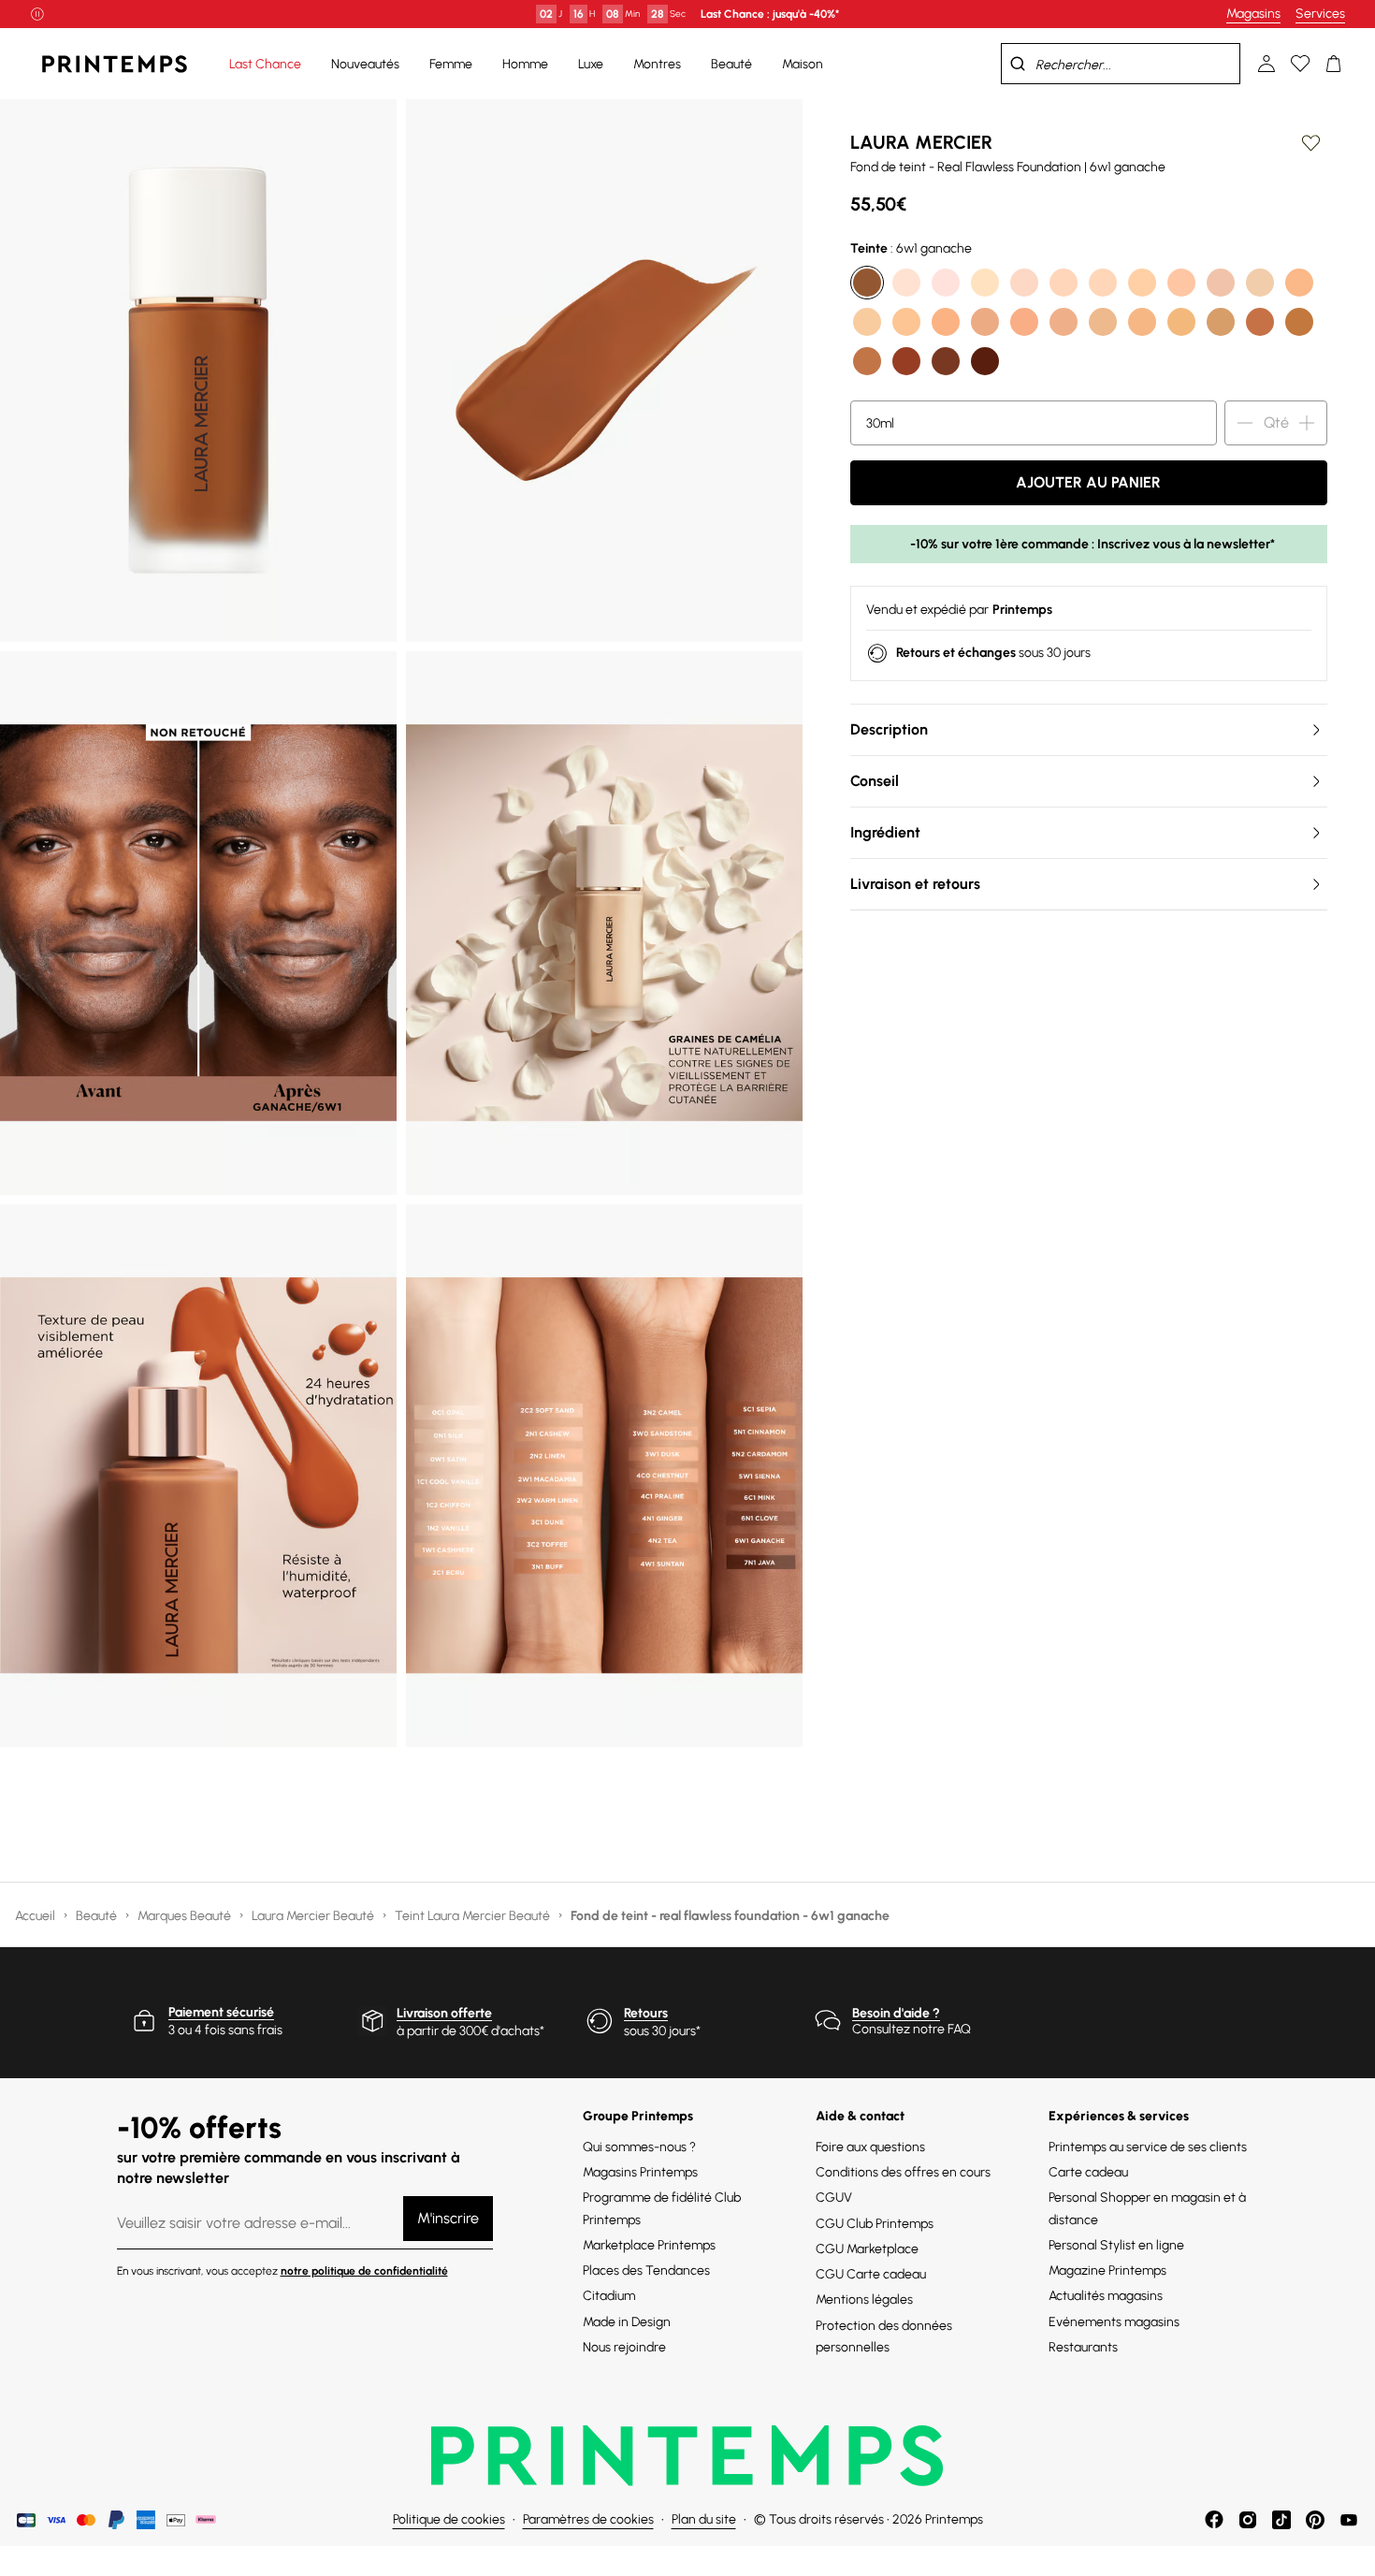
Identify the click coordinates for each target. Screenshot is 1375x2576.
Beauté (98, 1916)
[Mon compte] (1266, 64)
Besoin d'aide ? (896, 2013)
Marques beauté (186, 1916)
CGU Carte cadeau (871, 2274)
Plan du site (704, 2519)
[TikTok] (1281, 2520)
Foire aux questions (870, 2147)
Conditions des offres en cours (903, 2172)
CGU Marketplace (867, 2249)
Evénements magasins (1114, 2322)
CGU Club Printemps (875, 2224)
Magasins (1253, 14)
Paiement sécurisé (221, 2012)
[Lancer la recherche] (1018, 64)
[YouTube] (1349, 2520)
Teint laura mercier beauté (474, 1916)
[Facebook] (1214, 2520)
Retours (646, 2013)
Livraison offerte (444, 2013)
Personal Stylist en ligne (1116, 2245)
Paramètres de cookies (588, 2519)
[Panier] (1334, 64)
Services (1320, 14)
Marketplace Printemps (649, 2245)
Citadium (609, 2296)
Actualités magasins (1106, 2296)
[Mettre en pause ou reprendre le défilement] (37, 14)
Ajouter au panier (1088, 482)
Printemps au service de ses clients (1148, 2147)
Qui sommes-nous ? (639, 2147)
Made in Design (627, 2322)
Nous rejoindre (624, 2347)
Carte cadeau (1088, 2172)
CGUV (834, 2198)
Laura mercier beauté (314, 1916)
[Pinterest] (1315, 2520)
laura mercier (921, 142)
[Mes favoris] (1300, 64)
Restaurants (1083, 2347)
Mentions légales (864, 2299)
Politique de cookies (449, 2519)
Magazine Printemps (1107, 2270)
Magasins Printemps (640, 2172)
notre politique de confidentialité (364, 2271)
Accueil (36, 1916)
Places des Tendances (646, 2270)
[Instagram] (1248, 2520)
